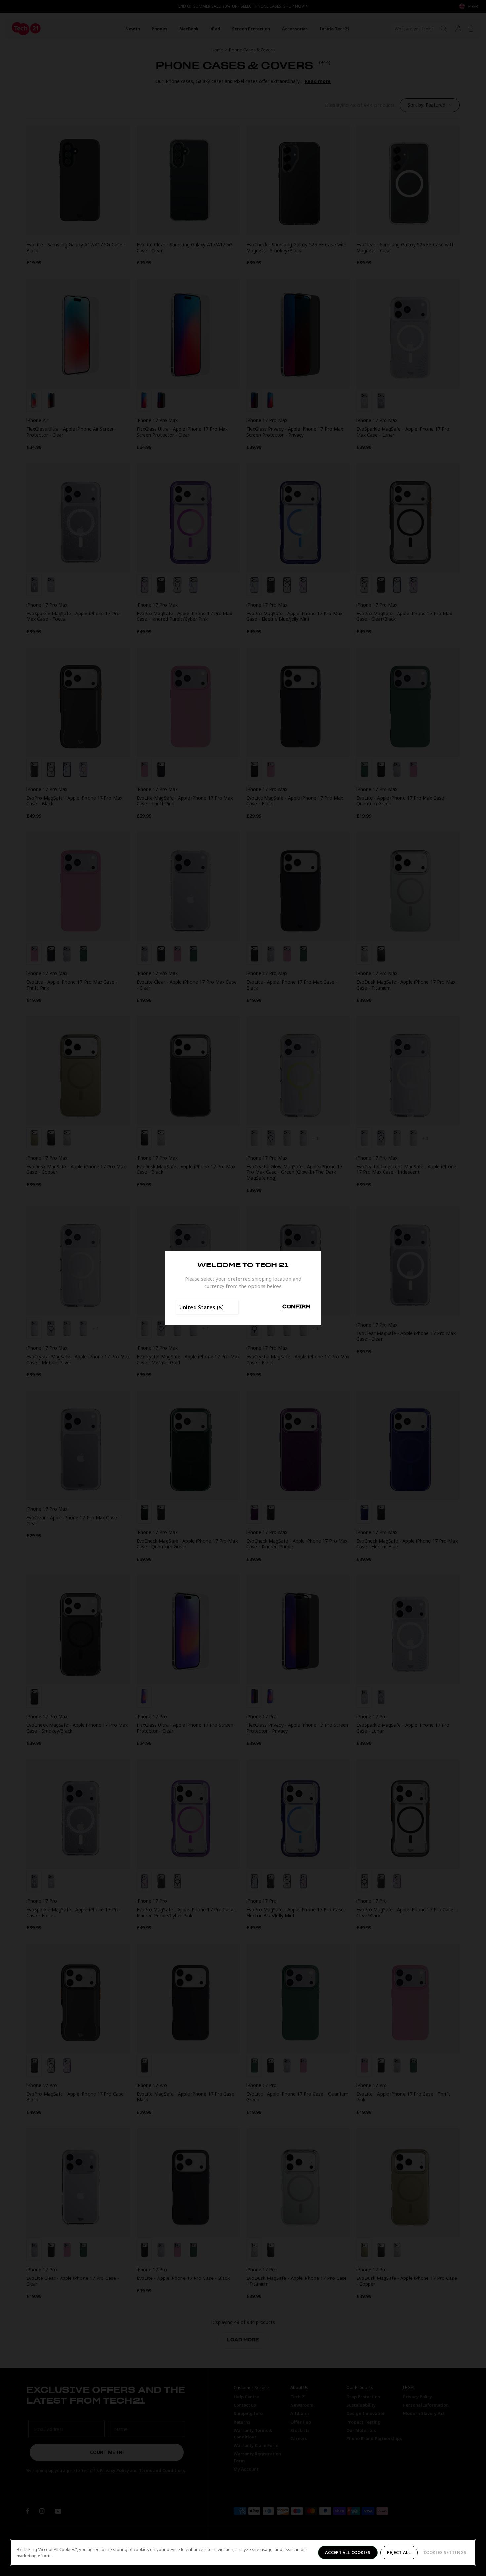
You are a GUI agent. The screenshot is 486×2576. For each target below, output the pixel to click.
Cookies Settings (445, 2552)
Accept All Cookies (348, 2552)
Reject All (399, 2552)
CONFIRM (296, 1307)
